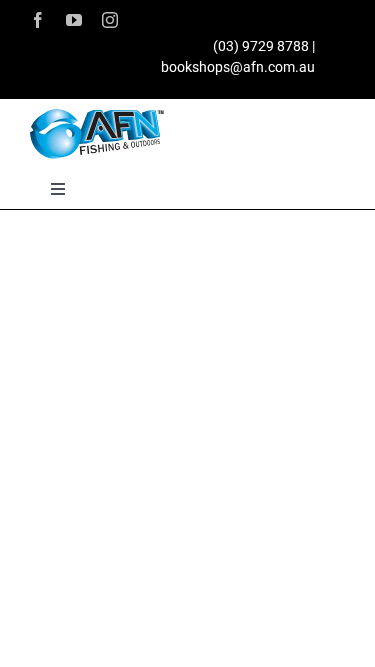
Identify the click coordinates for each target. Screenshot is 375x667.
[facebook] (38, 20)
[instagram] (110, 20)
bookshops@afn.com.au (238, 67)
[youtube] (74, 20)
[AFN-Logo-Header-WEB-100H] (97, 116)
